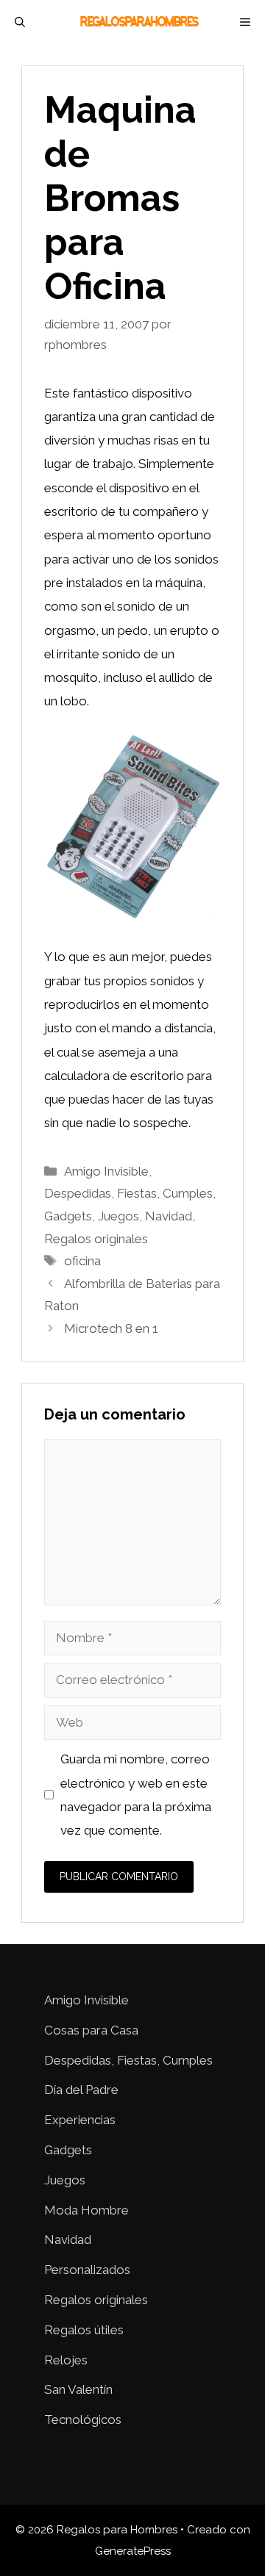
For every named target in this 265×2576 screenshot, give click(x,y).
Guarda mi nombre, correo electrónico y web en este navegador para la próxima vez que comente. (136, 1795)
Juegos (119, 1216)
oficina (82, 1261)
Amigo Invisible (106, 1171)
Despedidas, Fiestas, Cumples (128, 1193)
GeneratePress (133, 2551)
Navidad (169, 1216)
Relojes (66, 2360)
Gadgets (68, 1216)
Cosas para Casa (91, 2030)
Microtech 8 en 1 (111, 1328)
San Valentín (78, 2389)
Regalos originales (96, 1239)
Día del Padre (81, 2090)
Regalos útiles (84, 2330)
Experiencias (80, 2120)
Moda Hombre (86, 2210)
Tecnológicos (83, 2420)
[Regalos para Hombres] (140, 22)
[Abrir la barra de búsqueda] (20, 22)
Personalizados (87, 2270)
